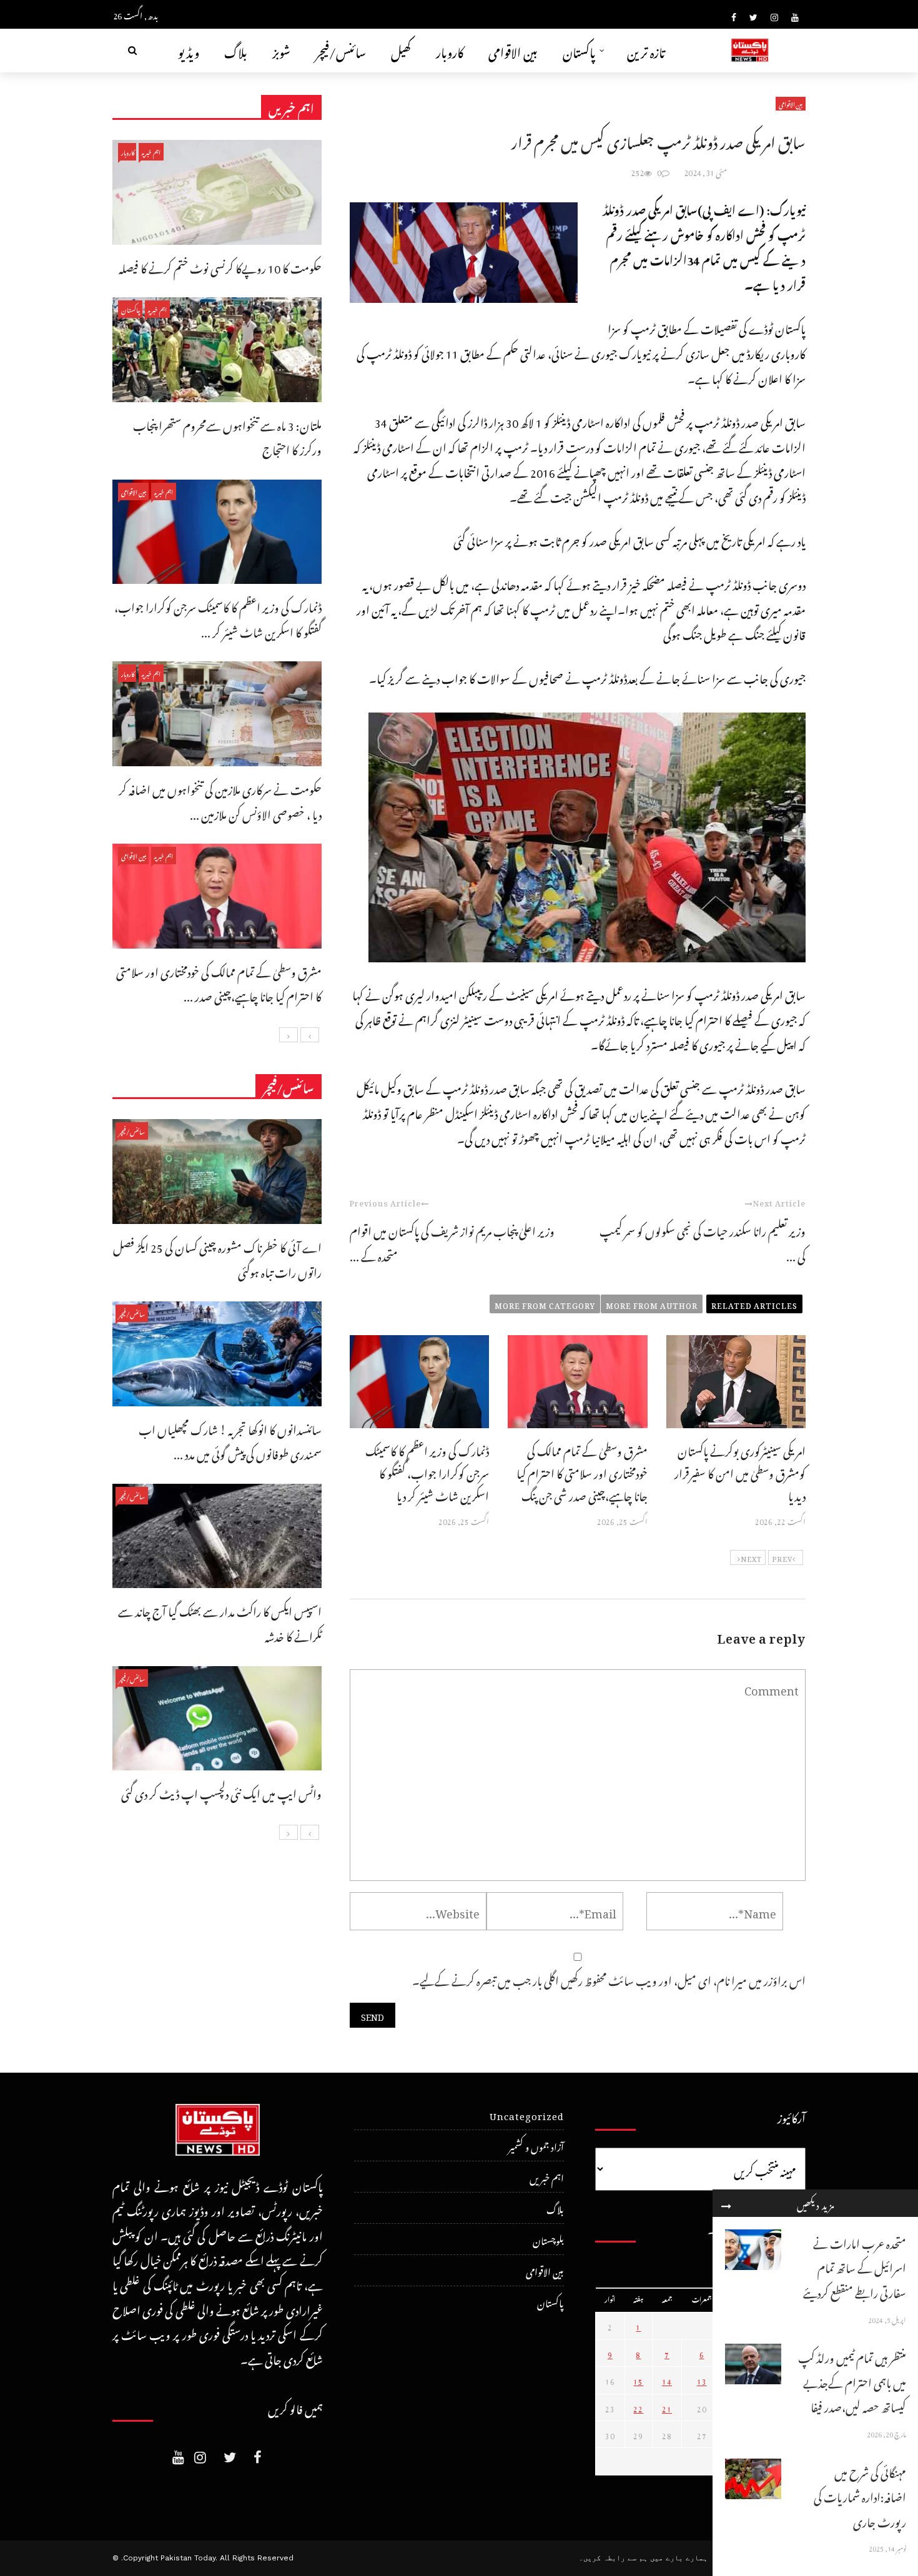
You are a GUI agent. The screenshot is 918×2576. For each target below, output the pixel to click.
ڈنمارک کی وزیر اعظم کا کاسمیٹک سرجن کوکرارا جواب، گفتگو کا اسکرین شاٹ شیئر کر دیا (427, 1472)
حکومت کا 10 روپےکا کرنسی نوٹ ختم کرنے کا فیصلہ (220, 266)
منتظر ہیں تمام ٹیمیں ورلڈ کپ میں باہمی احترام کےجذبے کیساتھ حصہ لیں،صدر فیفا (852, 2381)
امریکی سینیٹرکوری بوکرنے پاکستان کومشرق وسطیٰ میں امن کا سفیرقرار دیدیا (740, 1472)
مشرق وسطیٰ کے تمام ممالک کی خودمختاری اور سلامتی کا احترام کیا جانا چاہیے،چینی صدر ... (219, 983)
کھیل (401, 50)
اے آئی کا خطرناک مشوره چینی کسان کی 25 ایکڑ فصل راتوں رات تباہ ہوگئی (217, 1258)
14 (667, 2380)
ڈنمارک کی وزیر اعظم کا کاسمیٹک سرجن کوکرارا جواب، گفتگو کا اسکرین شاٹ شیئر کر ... (218, 618)
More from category (545, 1304)
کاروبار (450, 50)
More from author (652, 1304)
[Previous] (310, 1035)
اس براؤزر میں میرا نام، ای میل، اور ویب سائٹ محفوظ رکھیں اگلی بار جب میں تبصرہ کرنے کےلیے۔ (609, 1979)
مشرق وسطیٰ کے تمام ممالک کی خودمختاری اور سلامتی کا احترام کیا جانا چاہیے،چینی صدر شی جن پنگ (582, 1472)
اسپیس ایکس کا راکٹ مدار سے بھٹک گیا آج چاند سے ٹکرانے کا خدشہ (220, 1622)
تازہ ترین (646, 50)
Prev (782, 1557)
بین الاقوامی (513, 50)
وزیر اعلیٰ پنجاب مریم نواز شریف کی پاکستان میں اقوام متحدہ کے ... (452, 1242)
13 (702, 2380)
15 (638, 2380)
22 (638, 2407)
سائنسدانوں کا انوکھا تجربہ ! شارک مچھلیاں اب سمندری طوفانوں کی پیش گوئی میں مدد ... (230, 1440)
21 (667, 2407)
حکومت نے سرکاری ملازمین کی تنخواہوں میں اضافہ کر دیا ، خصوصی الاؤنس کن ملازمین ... (220, 800)
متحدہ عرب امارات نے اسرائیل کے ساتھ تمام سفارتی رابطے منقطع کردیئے (855, 2266)
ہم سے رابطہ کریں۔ (613, 2558)
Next (751, 1557)
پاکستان (579, 50)
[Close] (726, 2203)
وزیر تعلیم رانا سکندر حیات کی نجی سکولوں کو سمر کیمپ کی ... (703, 1242)
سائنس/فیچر (341, 50)
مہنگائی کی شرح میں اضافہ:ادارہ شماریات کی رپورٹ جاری (860, 2495)
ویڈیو (189, 50)
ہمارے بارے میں (679, 2558)
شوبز (281, 50)
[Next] (289, 1035)
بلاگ (236, 50)
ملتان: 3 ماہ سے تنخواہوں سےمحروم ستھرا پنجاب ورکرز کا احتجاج (227, 436)
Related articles (754, 1304)
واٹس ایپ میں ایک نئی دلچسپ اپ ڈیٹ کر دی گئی (221, 1792)
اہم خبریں (151, 151)
